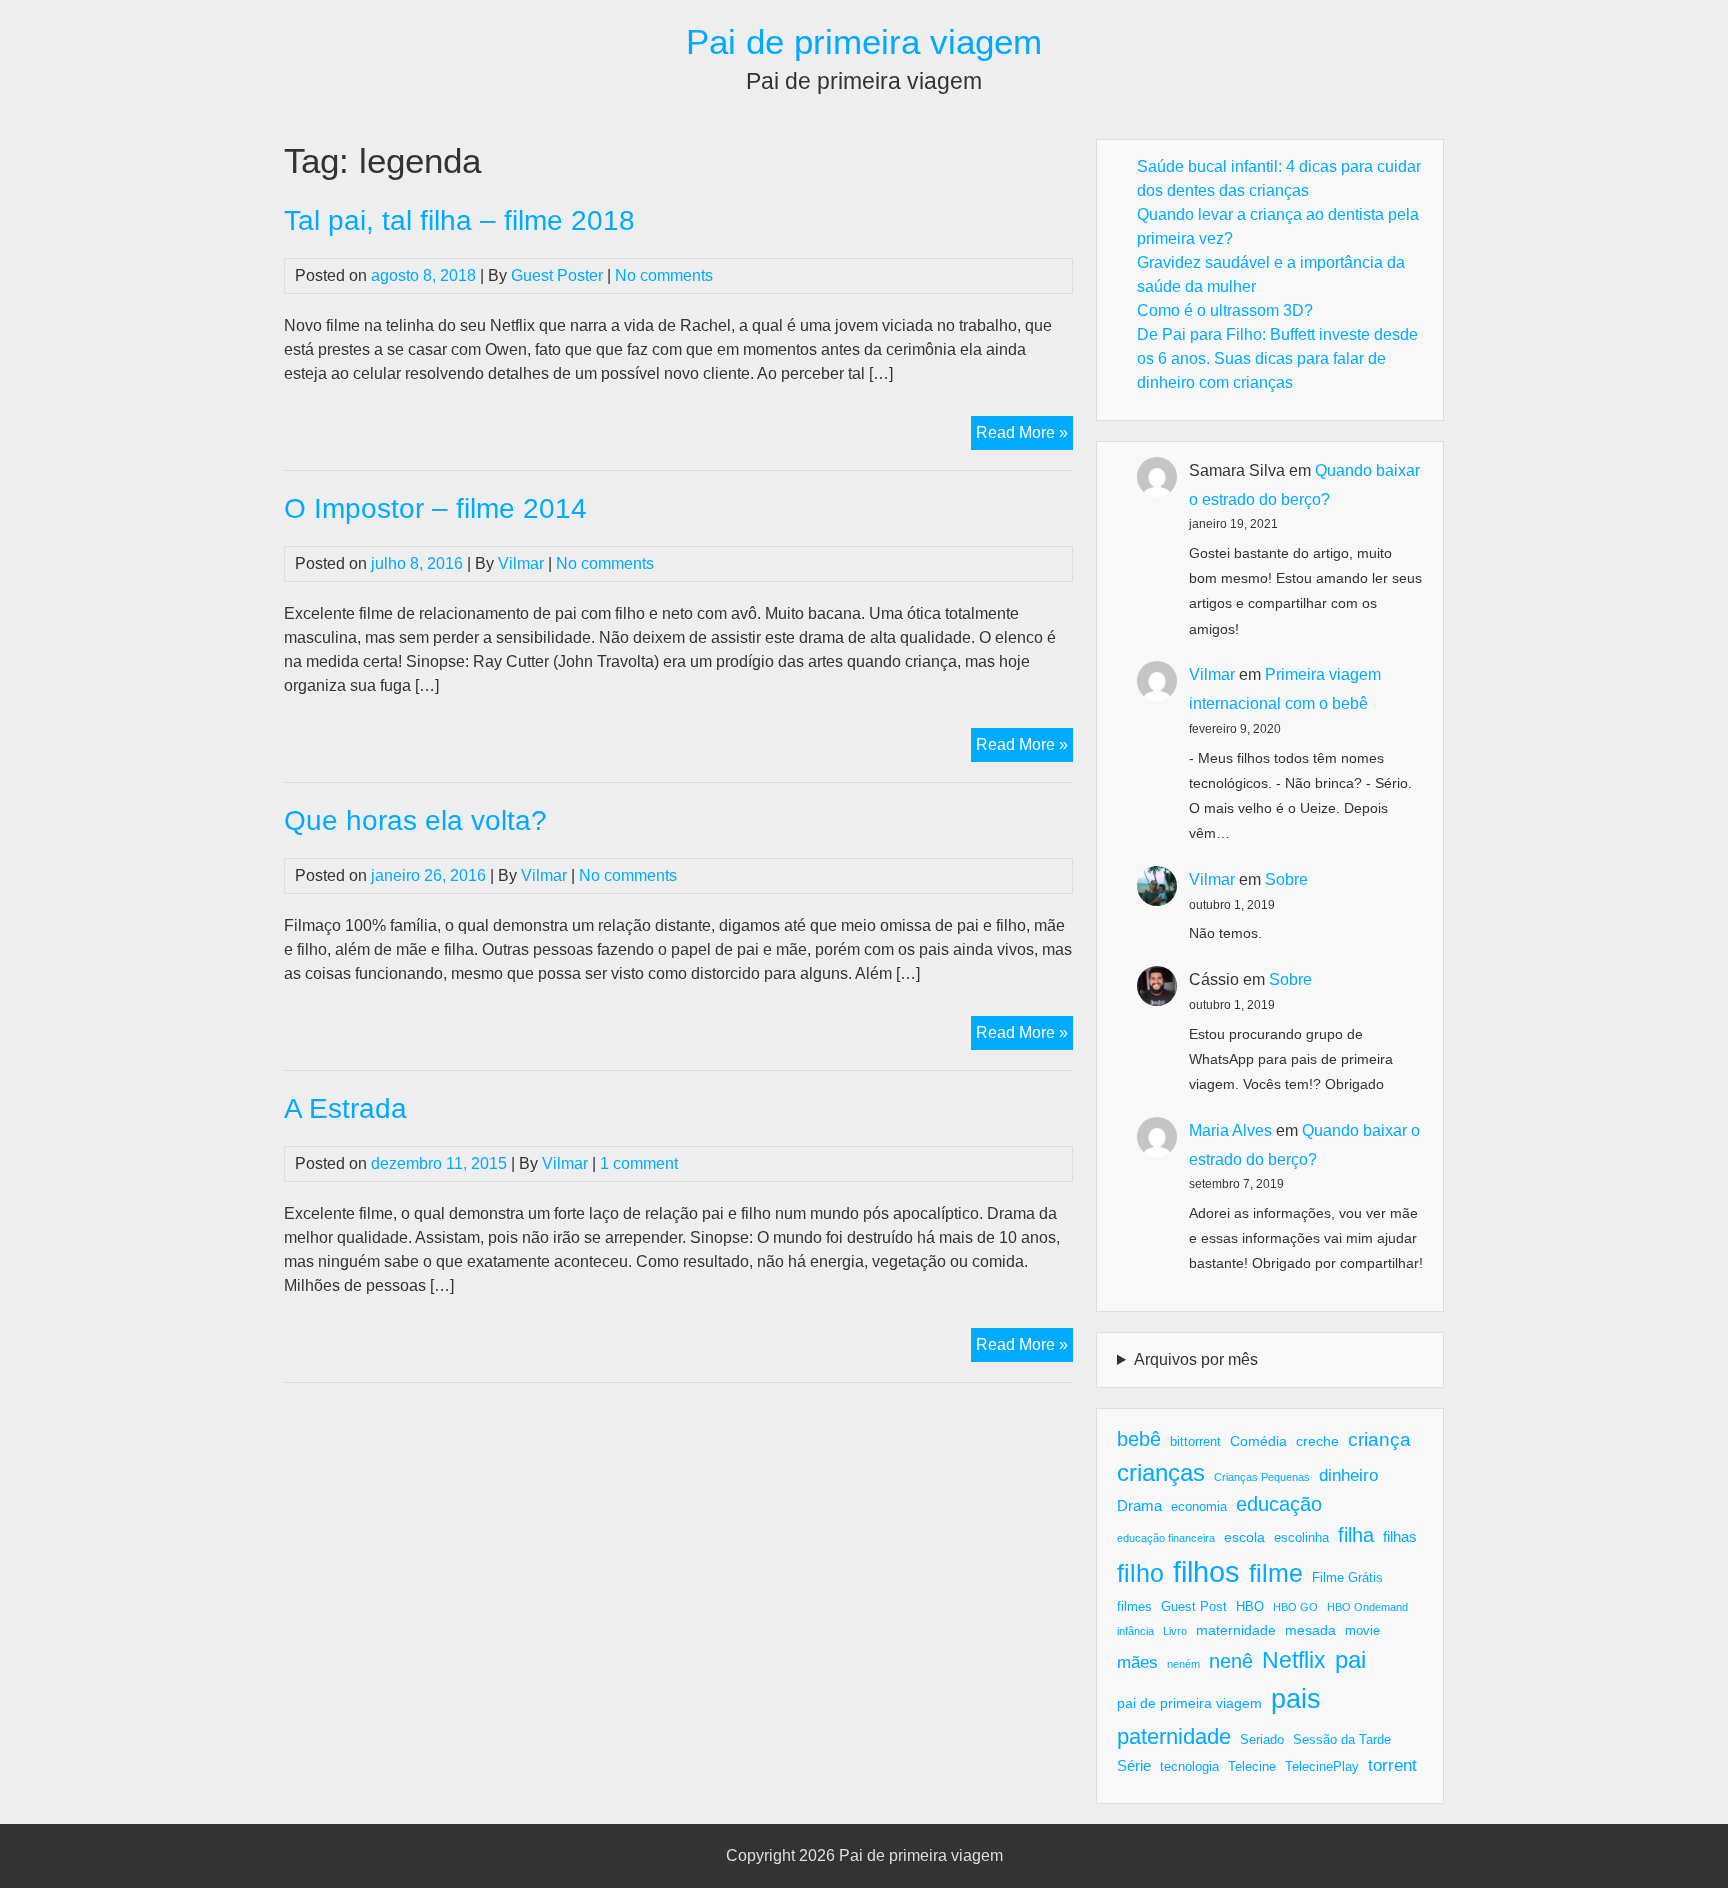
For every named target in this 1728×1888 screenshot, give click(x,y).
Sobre (1286, 879)
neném (1183, 1664)
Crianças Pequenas (1262, 1477)
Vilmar (521, 563)
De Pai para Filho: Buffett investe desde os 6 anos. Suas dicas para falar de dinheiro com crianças (1277, 358)
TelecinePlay (1322, 1767)
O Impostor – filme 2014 (435, 508)
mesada (1310, 1630)
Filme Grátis (1347, 1578)
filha (1356, 1535)
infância (1135, 1631)
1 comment (639, 1163)
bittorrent (1195, 1442)
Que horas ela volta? (415, 820)
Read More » (1024, 436)
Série (1134, 1765)
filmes (1134, 1607)
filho (1140, 1573)
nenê (1231, 1661)
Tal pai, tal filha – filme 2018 (459, 220)
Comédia (1258, 1441)
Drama (1139, 1505)
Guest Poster (557, 275)
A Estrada (345, 1108)
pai (1350, 1659)
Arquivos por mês (1196, 1359)
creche (1317, 1441)
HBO (1250, 1607)
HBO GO (1295, 1607)
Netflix (1294, 1660)
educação (1279, 1504)
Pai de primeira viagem (864, 41)
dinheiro (1348, 1475)
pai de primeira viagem (1189, 1703)
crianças (1161, 1472)
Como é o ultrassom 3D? (1225, 310)
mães (1137, 1662)
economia (1199, 1507)
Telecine (1252, 1767)
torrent (1392, 1765)
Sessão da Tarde (1342, 1740)
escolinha (1301, 1538)
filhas (1400, 1536)
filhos (1206, 1571)
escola (1244, 1537)
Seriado (1262, 1740)
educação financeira (1166, 1538)
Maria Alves (1230, 1130)
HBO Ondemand (1367, 1607)
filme (1276, 1573)
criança (1379, 1439)
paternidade (1174, 1736)
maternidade (1236, 1630)
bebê (1139, 1439)
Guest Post (1194, 1607)
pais (1296, 1698)
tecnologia (1189, 1767)
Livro (1175, 1631)
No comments (664, 275)
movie (1362, 1631)
